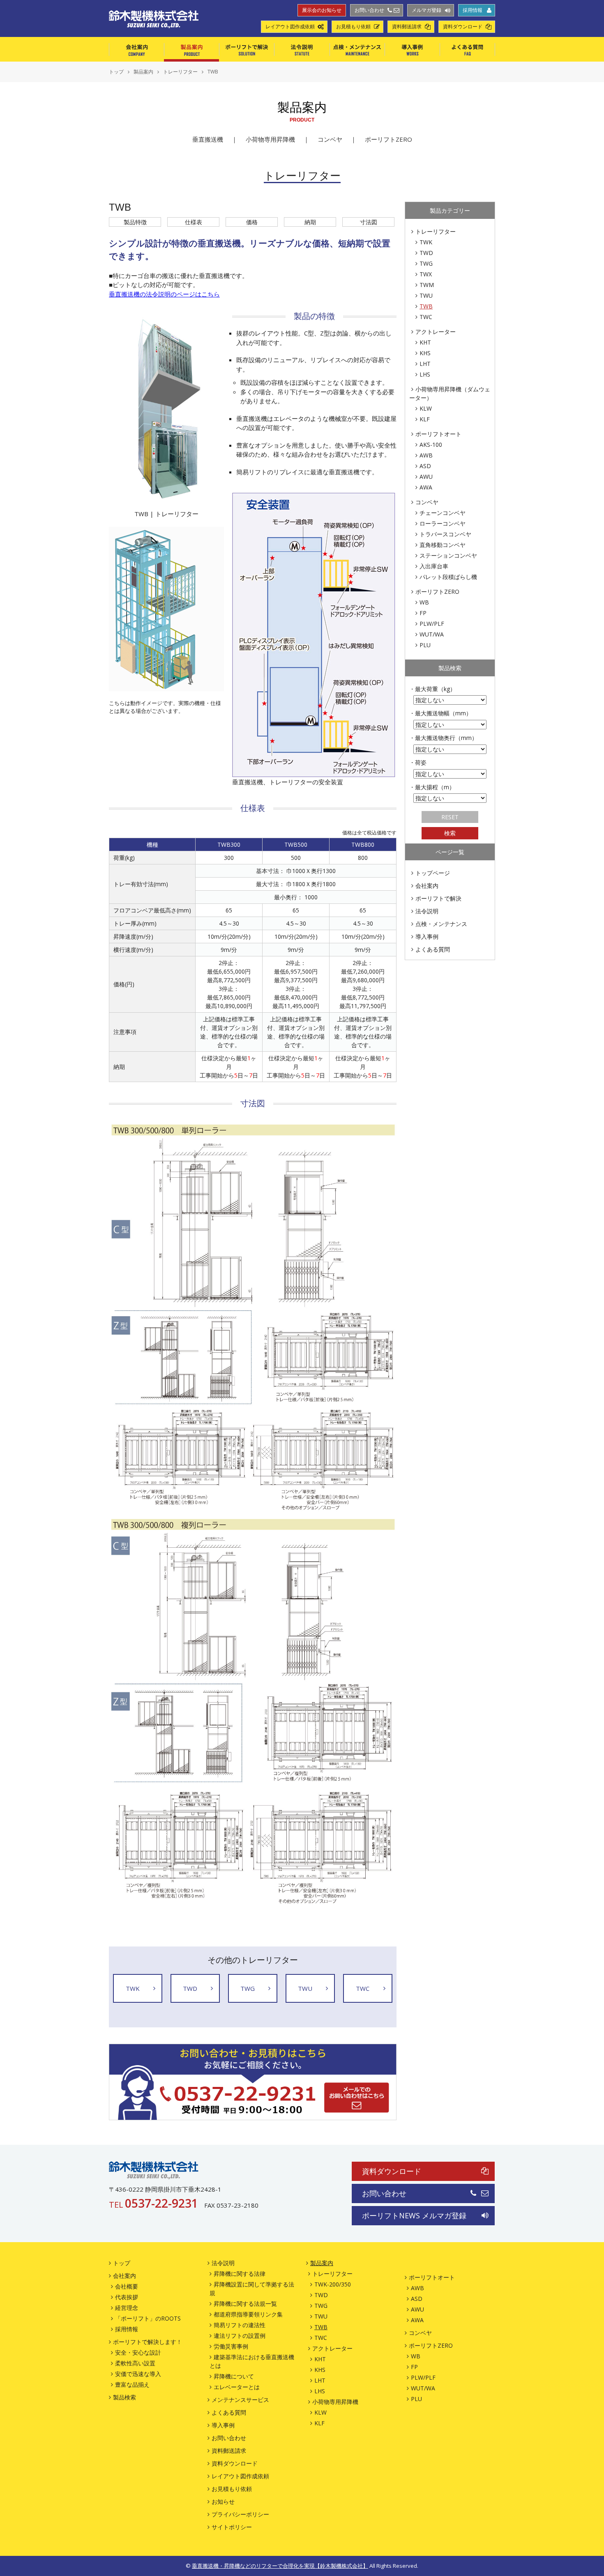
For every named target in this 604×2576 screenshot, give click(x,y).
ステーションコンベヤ (448, 555)
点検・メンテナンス (357, 49)
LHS (425, 374)
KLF (425, 419)
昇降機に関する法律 (240, 2274)
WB (424, 602)
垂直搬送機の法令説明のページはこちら (164, 294)
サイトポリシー (232, 2527)
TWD (426, 253)
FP (423, 613)
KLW (426, 408)
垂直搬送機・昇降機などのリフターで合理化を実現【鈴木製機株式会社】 (280, 2566)
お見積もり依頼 (353, 27)
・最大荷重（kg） (432, 689)
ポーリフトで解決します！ (148, 2342)
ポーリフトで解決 (247, 49)
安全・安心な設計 (138, 2352)
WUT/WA (432, 634)
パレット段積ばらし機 (448, 577)
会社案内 (136, 49)
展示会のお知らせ (322, 10)
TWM (427, 285)
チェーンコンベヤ (443, 513)
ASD (425, 466)
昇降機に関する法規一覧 (245, 2304)
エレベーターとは (237, 2387)
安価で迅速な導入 (138, 2374)
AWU (426, 477)
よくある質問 (467, 49)
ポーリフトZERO (388, 139)
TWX (426, 274)
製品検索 (124, 2397)
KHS (425, 353)
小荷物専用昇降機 (270, 139)
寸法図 (369, 222)
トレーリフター (436, 231)
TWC (426, 317)
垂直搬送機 (208, 139)
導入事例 (412, 49)
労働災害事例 (231, 2346)
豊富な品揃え (132, 2384)
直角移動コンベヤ (443, 545)
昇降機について (234, 2376)
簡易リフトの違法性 (240, 2325)
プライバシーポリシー (240, 2514)
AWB (426, 455)
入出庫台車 (434, 566)
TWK (426, 242)
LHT (425, 364)
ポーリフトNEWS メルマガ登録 (414, 2215)
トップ (122, 2263)
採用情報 (473, 10)
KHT (425, 342)
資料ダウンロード (463, 27)
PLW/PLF (432, 624)
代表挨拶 (127, 2297)
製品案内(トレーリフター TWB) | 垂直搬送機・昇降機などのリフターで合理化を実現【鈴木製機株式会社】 (154, 19)
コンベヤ (330, 139)
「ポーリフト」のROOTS (148, 2318)
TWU (426, 295)
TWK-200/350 (333, 2284)
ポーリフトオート (438, 434)
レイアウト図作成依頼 (290, 27)
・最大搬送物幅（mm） (440, 713)
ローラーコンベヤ (443, 523)
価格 (252, 222)
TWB (426, 306)
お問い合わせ (369, 10)
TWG (426, 263)
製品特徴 (135, 222)
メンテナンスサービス (240, 2400)
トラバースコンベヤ (445, 534)
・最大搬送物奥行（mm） (443, 738)
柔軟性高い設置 (135, 2363)
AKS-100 (431, 445)
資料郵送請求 (407, 27)
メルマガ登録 (426, 10)
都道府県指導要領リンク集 (248, 2314)
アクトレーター (436, 332)
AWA (426, 487)
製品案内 (191, 49)
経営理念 (127, 2308)
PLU (425, 645)
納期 (310, 222)
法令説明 (302, 49)
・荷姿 (418, 762)
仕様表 (194, 222)
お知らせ (223, 2501)
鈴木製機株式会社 (154, 2170)
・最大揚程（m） (432, 787)
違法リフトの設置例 (240, 2336)
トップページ (433, 873)
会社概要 (127, 2286)
